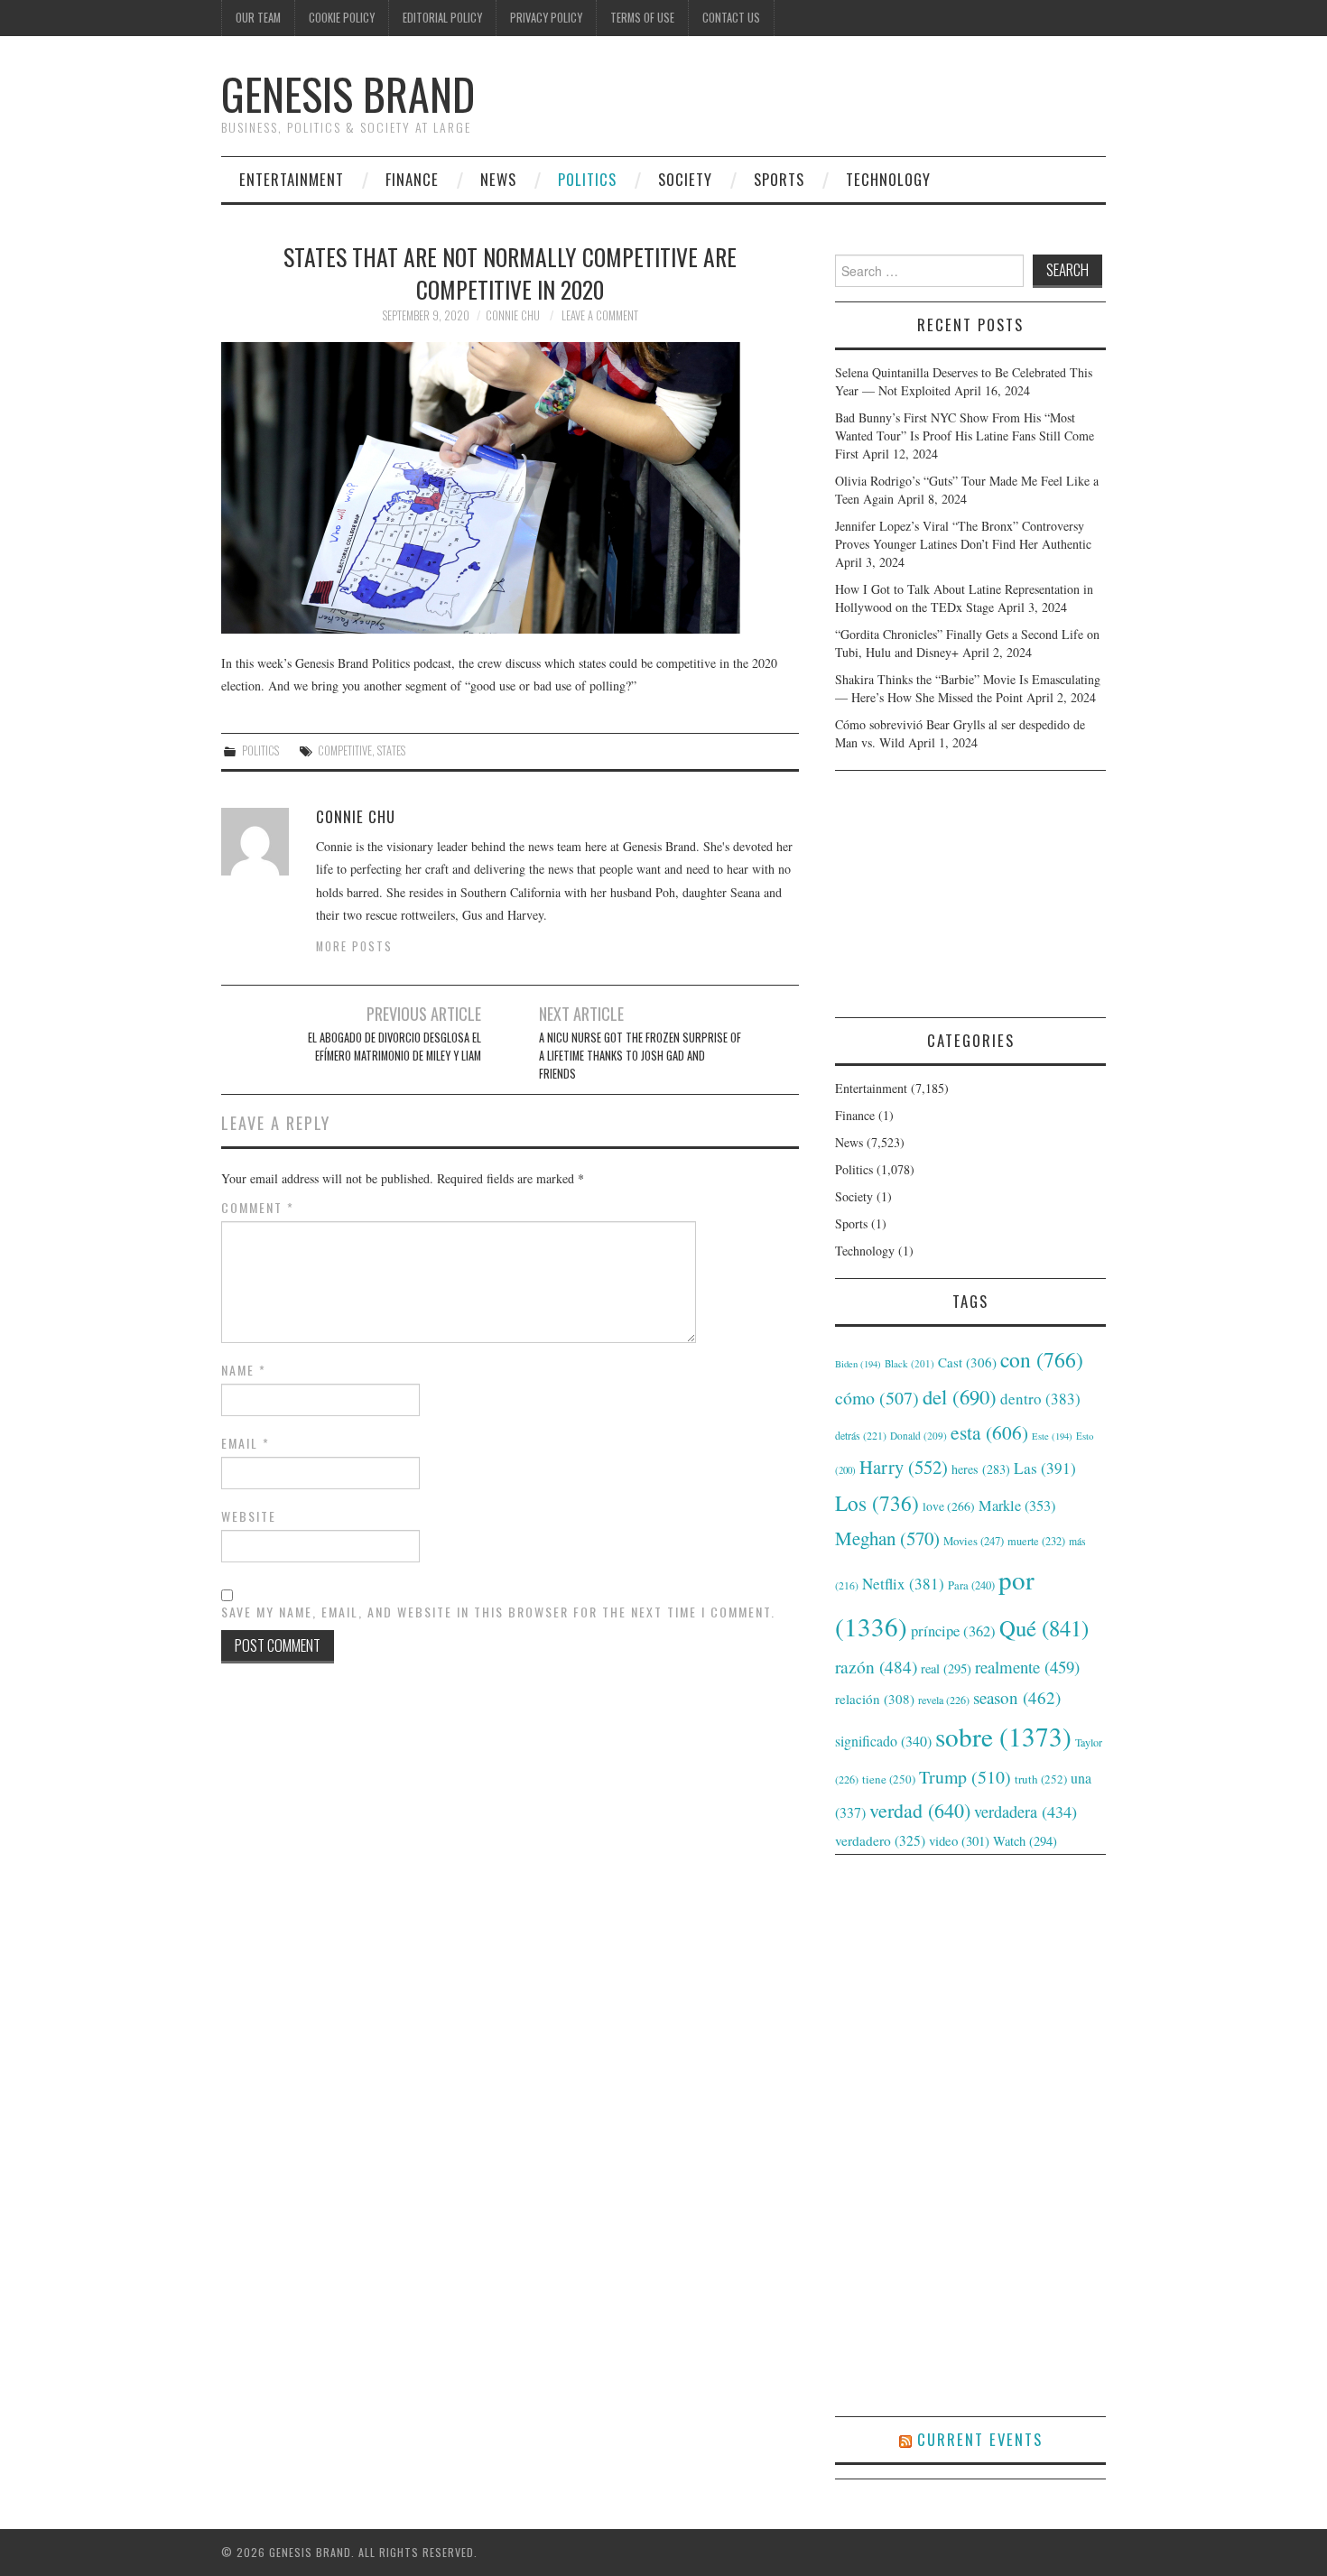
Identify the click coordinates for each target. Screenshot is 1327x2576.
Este (1052, 1436)
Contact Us (731, 18)
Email (246, 1443)
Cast (967, 1362)
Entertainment (292, 179)
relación (875, 1699)
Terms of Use (642, 18)
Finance (412, 179)
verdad (920, 1810)
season (1017, 1697)
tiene (889, 1779)
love (949, 1506)
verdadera (1025, 1812)
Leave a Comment (600, 315)
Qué (1044, 1628)
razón (876, 1666)
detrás (861, 1435)
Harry (904, 1467)
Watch (1025, 1841)
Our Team (258, 18)
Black (909, 1363)
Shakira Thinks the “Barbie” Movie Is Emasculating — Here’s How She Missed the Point (968, 688)
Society (685, 179)
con (1042, 1359)
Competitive (345, 751)
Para (971, 1585)
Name (244, 1370)
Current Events (980, 2439)
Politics (587, 179)
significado (883, 1741)
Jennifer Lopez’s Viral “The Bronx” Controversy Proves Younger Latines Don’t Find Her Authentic (963, 535)
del (960, 1396)
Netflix (903, 1584)
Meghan (887, 1538)
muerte (1036, 1541)
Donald (919, 1436)
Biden (858, 1364)
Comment (258, 1208)
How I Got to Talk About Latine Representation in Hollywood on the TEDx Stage (964, 598)
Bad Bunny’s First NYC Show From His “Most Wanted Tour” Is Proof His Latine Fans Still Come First (965, 436)
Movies (974, 1541)
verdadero (880, 1840)
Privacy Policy (546, 18)
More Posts (354, 946)
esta (989, 1432)
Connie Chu (513, 315)
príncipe (953, 1631)
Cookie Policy (342, 18)
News (498, 179)
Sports (779, 179)
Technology (888, 179)
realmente (1027, 1667)
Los (877, 1503)
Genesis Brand (348, 93)
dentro (1040, 1399)
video (959, 1840)
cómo (877, 1398)
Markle (1017, 1506)
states (391, 751)
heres (981, 1469)
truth (1041, 1779)
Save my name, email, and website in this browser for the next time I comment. (498, 1612)
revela (944, 1700)
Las (1045, 1468)
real (946, 1668)
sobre (1003, 1736)
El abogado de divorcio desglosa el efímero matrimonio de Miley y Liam (394, 1047)
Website (249, 1516)
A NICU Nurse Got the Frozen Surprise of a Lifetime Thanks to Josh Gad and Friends (640, 1056)
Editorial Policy (442, 18)
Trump (965, 1777)
